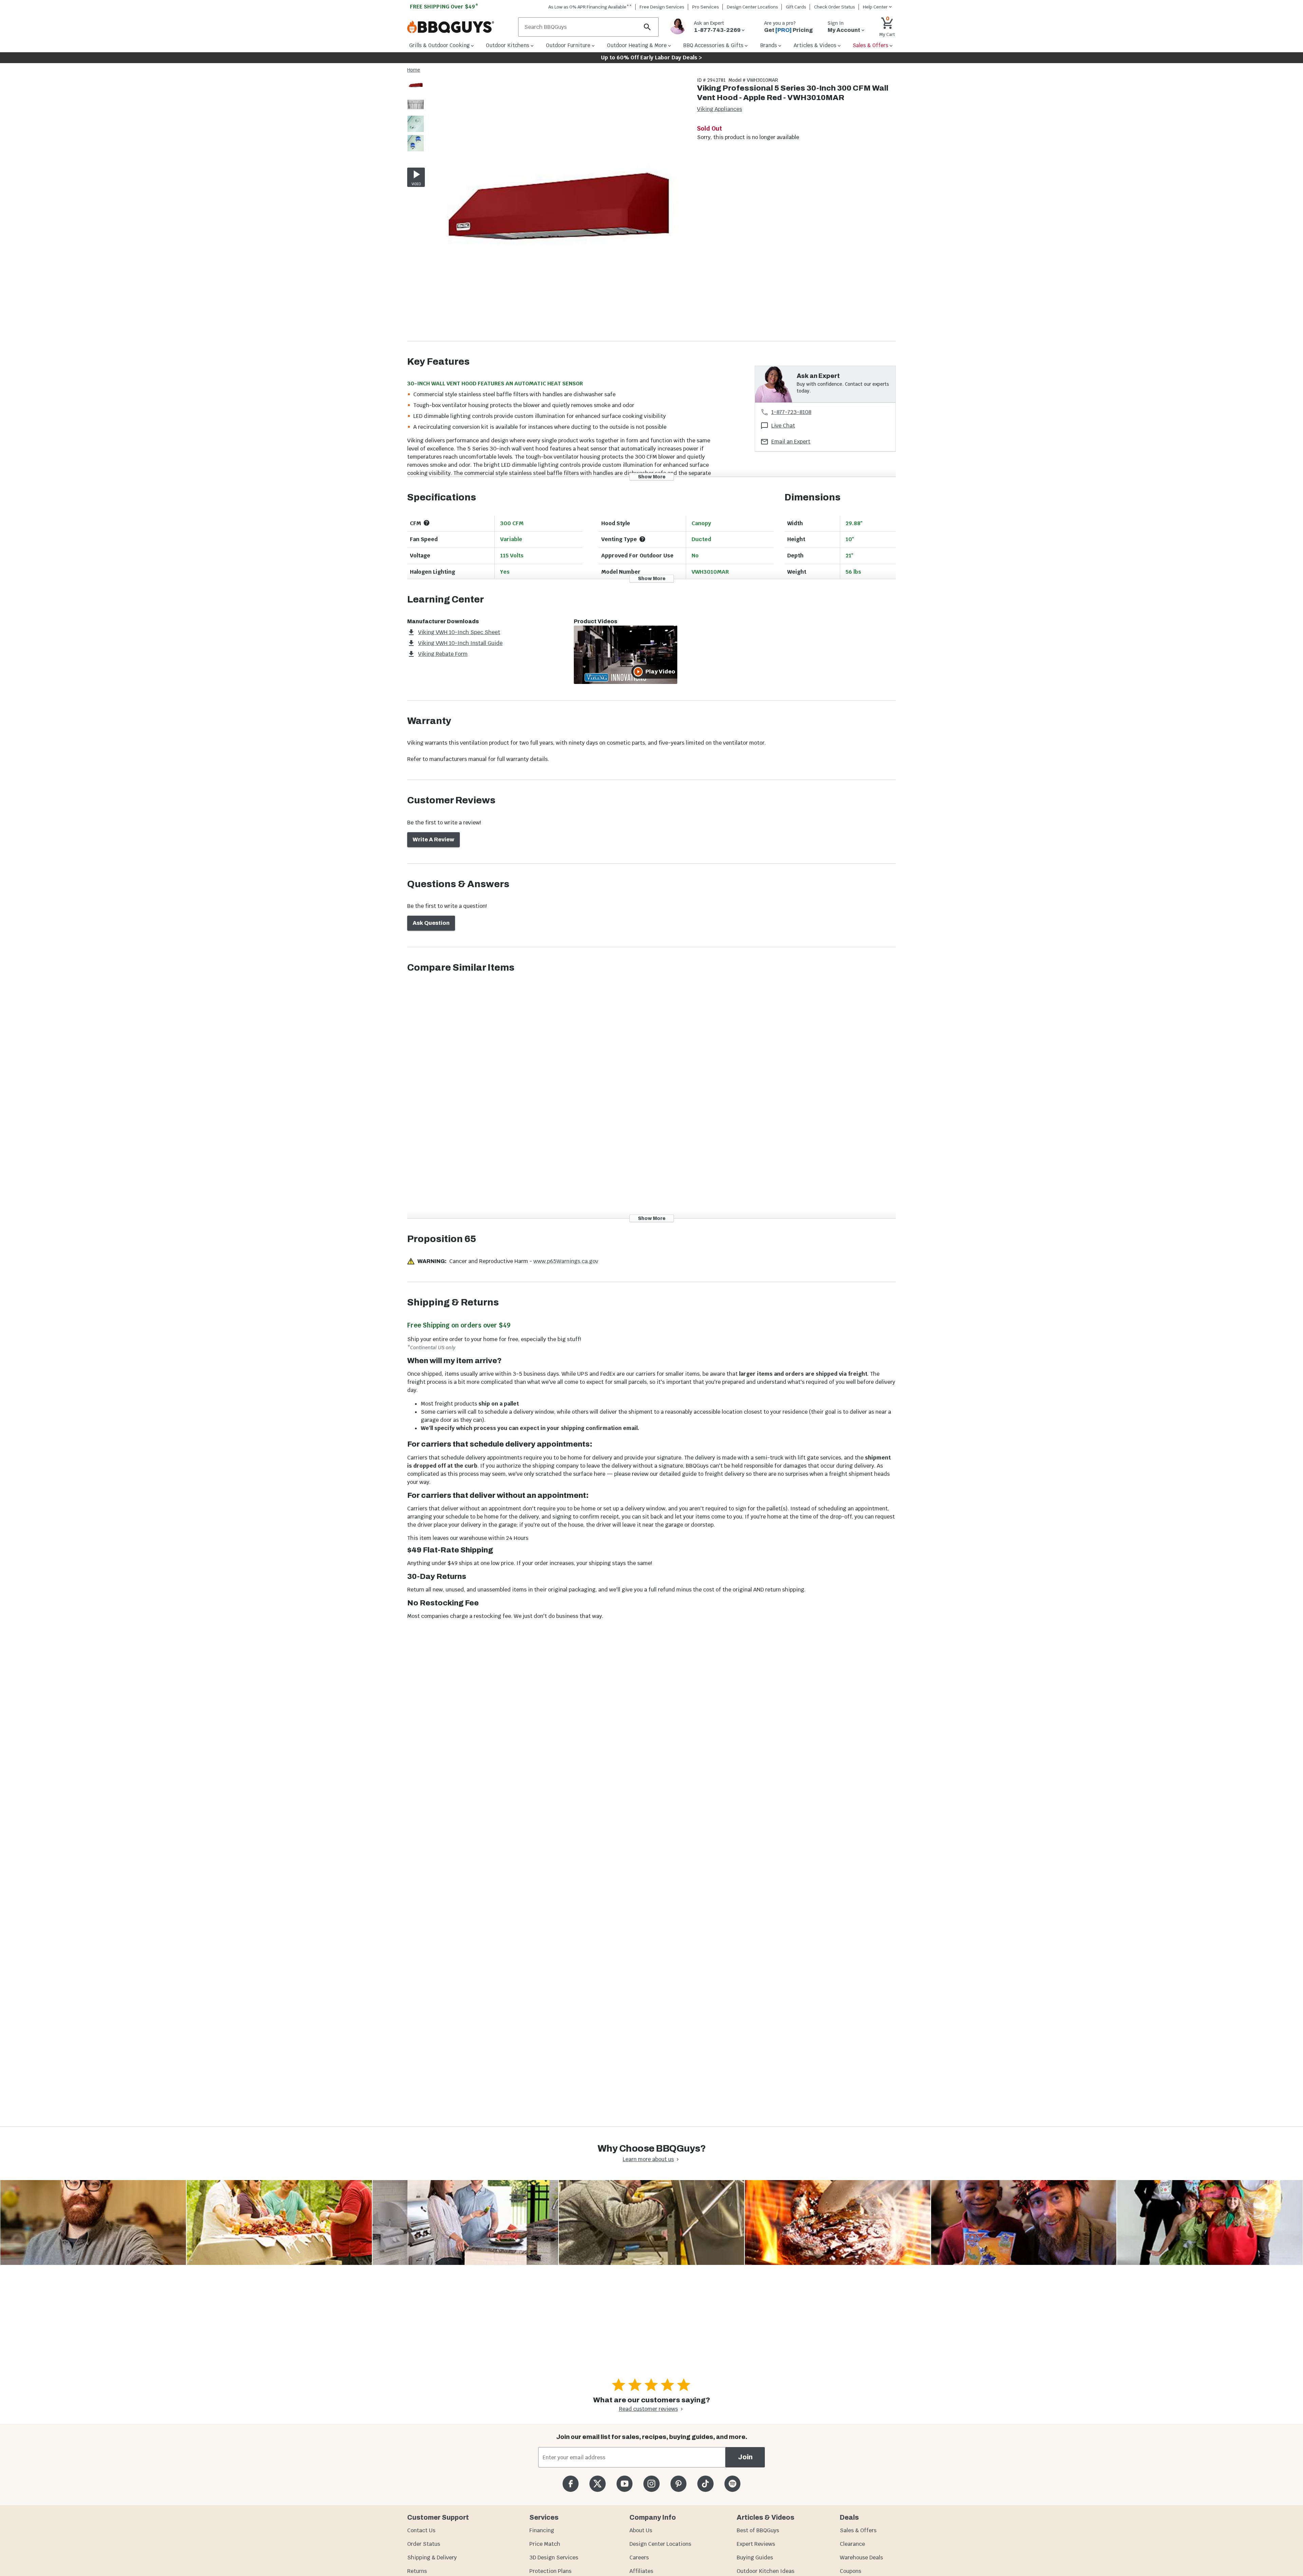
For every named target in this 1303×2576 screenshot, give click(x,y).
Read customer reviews (648, 2409)
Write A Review (433, 839)
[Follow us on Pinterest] (678, 2484)
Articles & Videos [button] (815, 45)
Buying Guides (755, 2558)
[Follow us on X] (597, 2484)
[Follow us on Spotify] (732, 2484)
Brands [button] (769, 45)
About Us (641, 2530)
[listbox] (416, 115)
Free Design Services (662, 7)
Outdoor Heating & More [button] (637, 45)
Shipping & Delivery (432, 2558)
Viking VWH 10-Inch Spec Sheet (459, 632)
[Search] (647, 27)
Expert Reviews (756, 2544)
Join (745, 2457)
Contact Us (421, 2530)
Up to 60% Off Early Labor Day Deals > (651, 58)
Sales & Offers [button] (871, 45)
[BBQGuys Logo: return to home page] (460, 27)
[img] (558, 209)
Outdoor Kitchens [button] (508, 45)
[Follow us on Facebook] (571, 2484)
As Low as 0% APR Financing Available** (590, 7)
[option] (416, 92)
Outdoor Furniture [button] (568, 45)
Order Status (424, 2544)
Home (414, 70)
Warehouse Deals (861, 2558)
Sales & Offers (858, 2530)
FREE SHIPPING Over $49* (444, 7)
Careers (639, 2558)
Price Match (545, 2544)
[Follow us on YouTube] (625, 2484)
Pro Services (706, 7)
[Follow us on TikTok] (705, 2484)
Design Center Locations (752, 7)
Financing (542, 2530)
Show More (652, 476)
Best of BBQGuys (758, 2530)
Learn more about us (648, 2159)
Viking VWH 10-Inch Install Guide (460, 643)
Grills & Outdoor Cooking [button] (439, 45)
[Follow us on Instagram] (651, 2484)
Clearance (852, 2544)
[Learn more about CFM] (427, 523)
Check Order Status (835, 7)
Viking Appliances (720, 109)
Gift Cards (796, 7)
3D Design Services (554, 2558)
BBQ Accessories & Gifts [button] (713, 45)
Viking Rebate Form (443, 654)
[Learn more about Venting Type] (642, 539)
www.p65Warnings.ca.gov (566, 1261)
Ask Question (431, 923)
